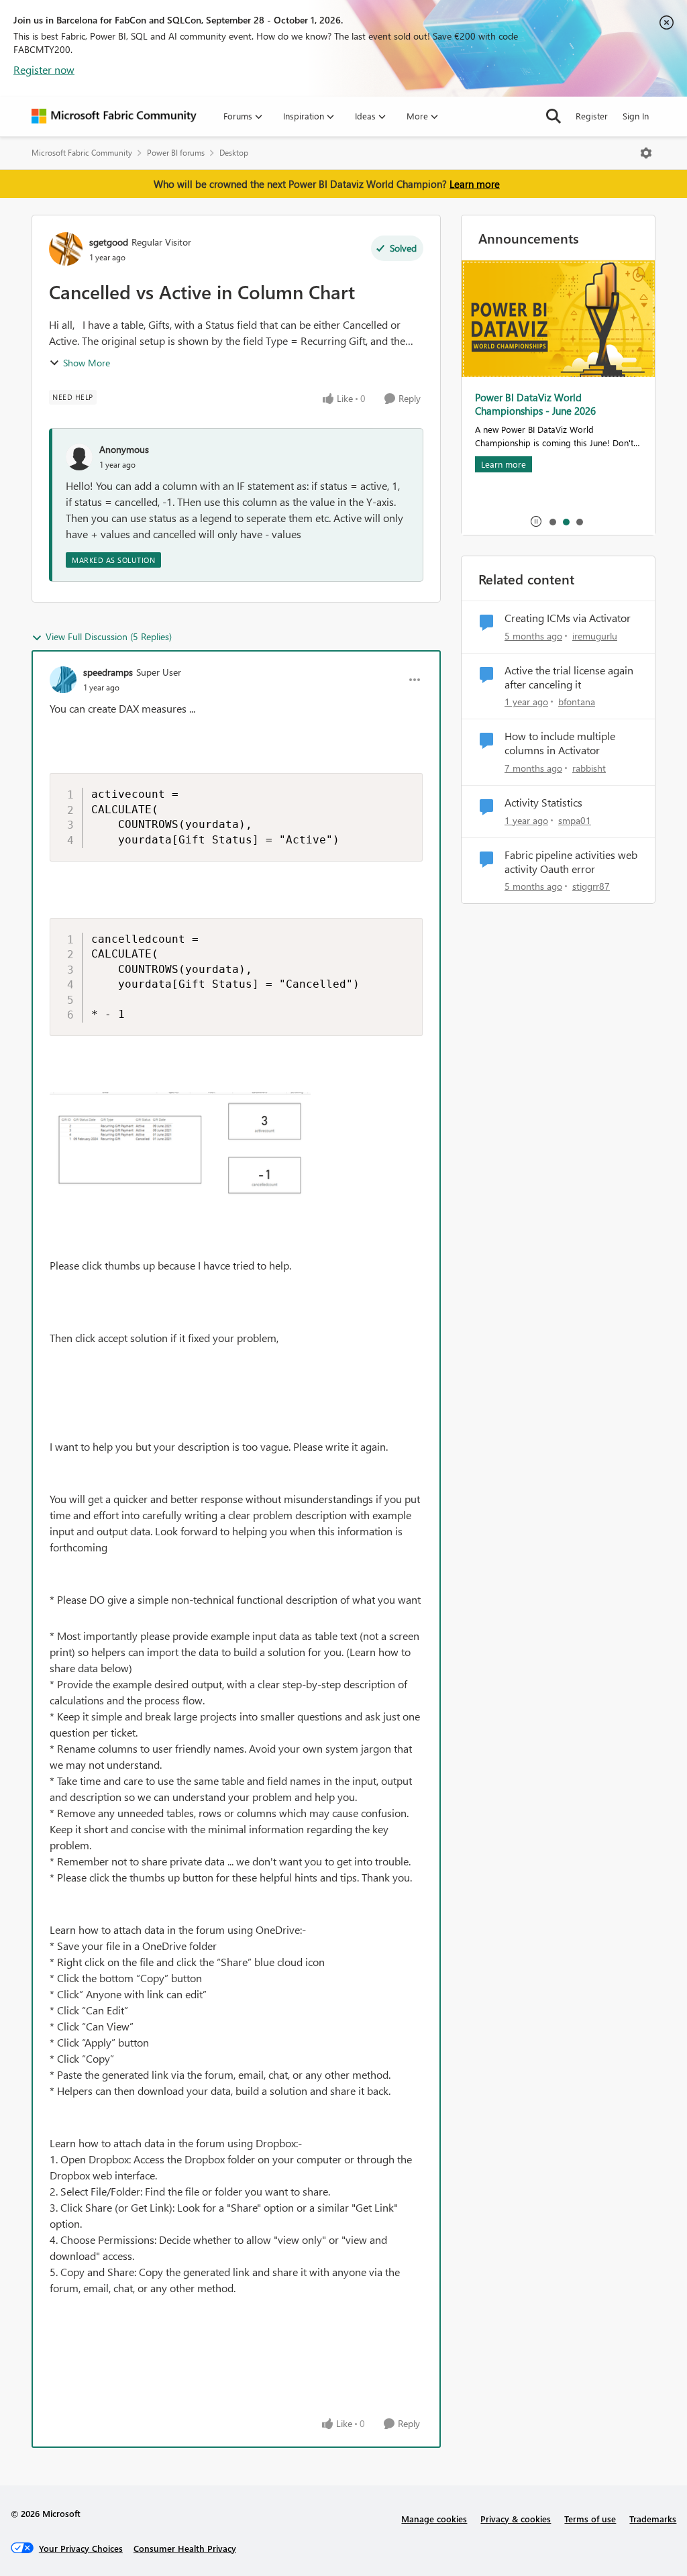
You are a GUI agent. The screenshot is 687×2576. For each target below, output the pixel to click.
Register (592, 116)
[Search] (553, 116)
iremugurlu (595, 636)
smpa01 (575, 820)
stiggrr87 (591, 886)
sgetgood (109, 242)
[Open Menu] (646, 153)
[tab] (552, 521)
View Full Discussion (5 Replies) (109, 636)
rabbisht (589, 768)
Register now (44, 69)
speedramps (108, 672)
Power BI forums (176, 153)
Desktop (234, 153)
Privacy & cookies (516, 2519)
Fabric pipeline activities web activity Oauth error (571, 862)
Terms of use (590, 2519)
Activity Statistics (543, 803)
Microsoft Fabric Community (82, 153)
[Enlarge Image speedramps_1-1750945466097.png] (180, 1147)
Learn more (475, 184)
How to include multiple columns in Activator (560, 743)
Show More (87, 363)
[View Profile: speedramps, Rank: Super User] (63, 680)
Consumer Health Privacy (185, 2548)
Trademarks (653, 2519)
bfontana (577, 702)
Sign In (636, 116)
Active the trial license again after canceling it (569, 677)
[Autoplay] (536, 521)
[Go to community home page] (114, 116)
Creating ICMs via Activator (568, 618)
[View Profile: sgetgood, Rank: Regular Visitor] (66, 249)
